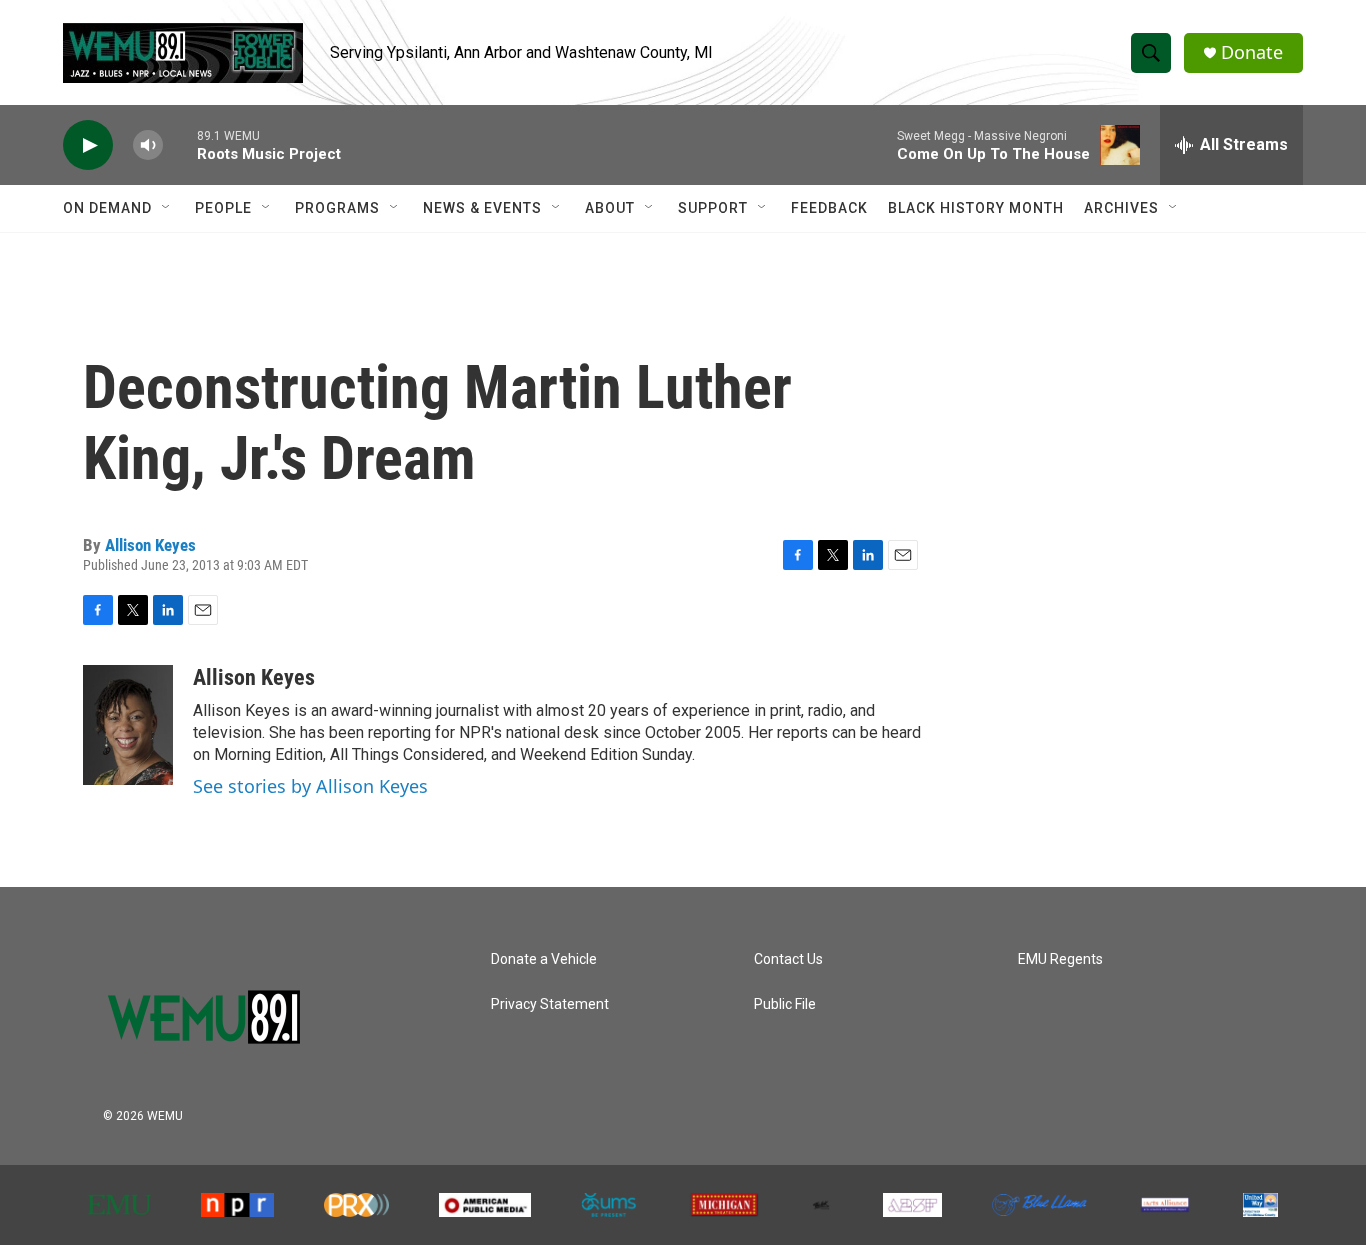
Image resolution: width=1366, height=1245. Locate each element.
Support (713, 208)
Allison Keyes (150, 545)
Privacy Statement (550, 1004)
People (223, 208)
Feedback (829, 208)
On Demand (107, 208)
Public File (785, 1004)
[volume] (148, 145)
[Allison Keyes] (128, 725)
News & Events (482, 208)
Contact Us (788, 959)
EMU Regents (1060, 959)
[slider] (180, 144)
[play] (88, 145)
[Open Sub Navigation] (167, 208)
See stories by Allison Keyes (310, 786)
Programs (337, 208)
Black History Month (976, 208)
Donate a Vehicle (544, 959)
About (610, 208)
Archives (1121, 208)
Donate (1252, 52)
